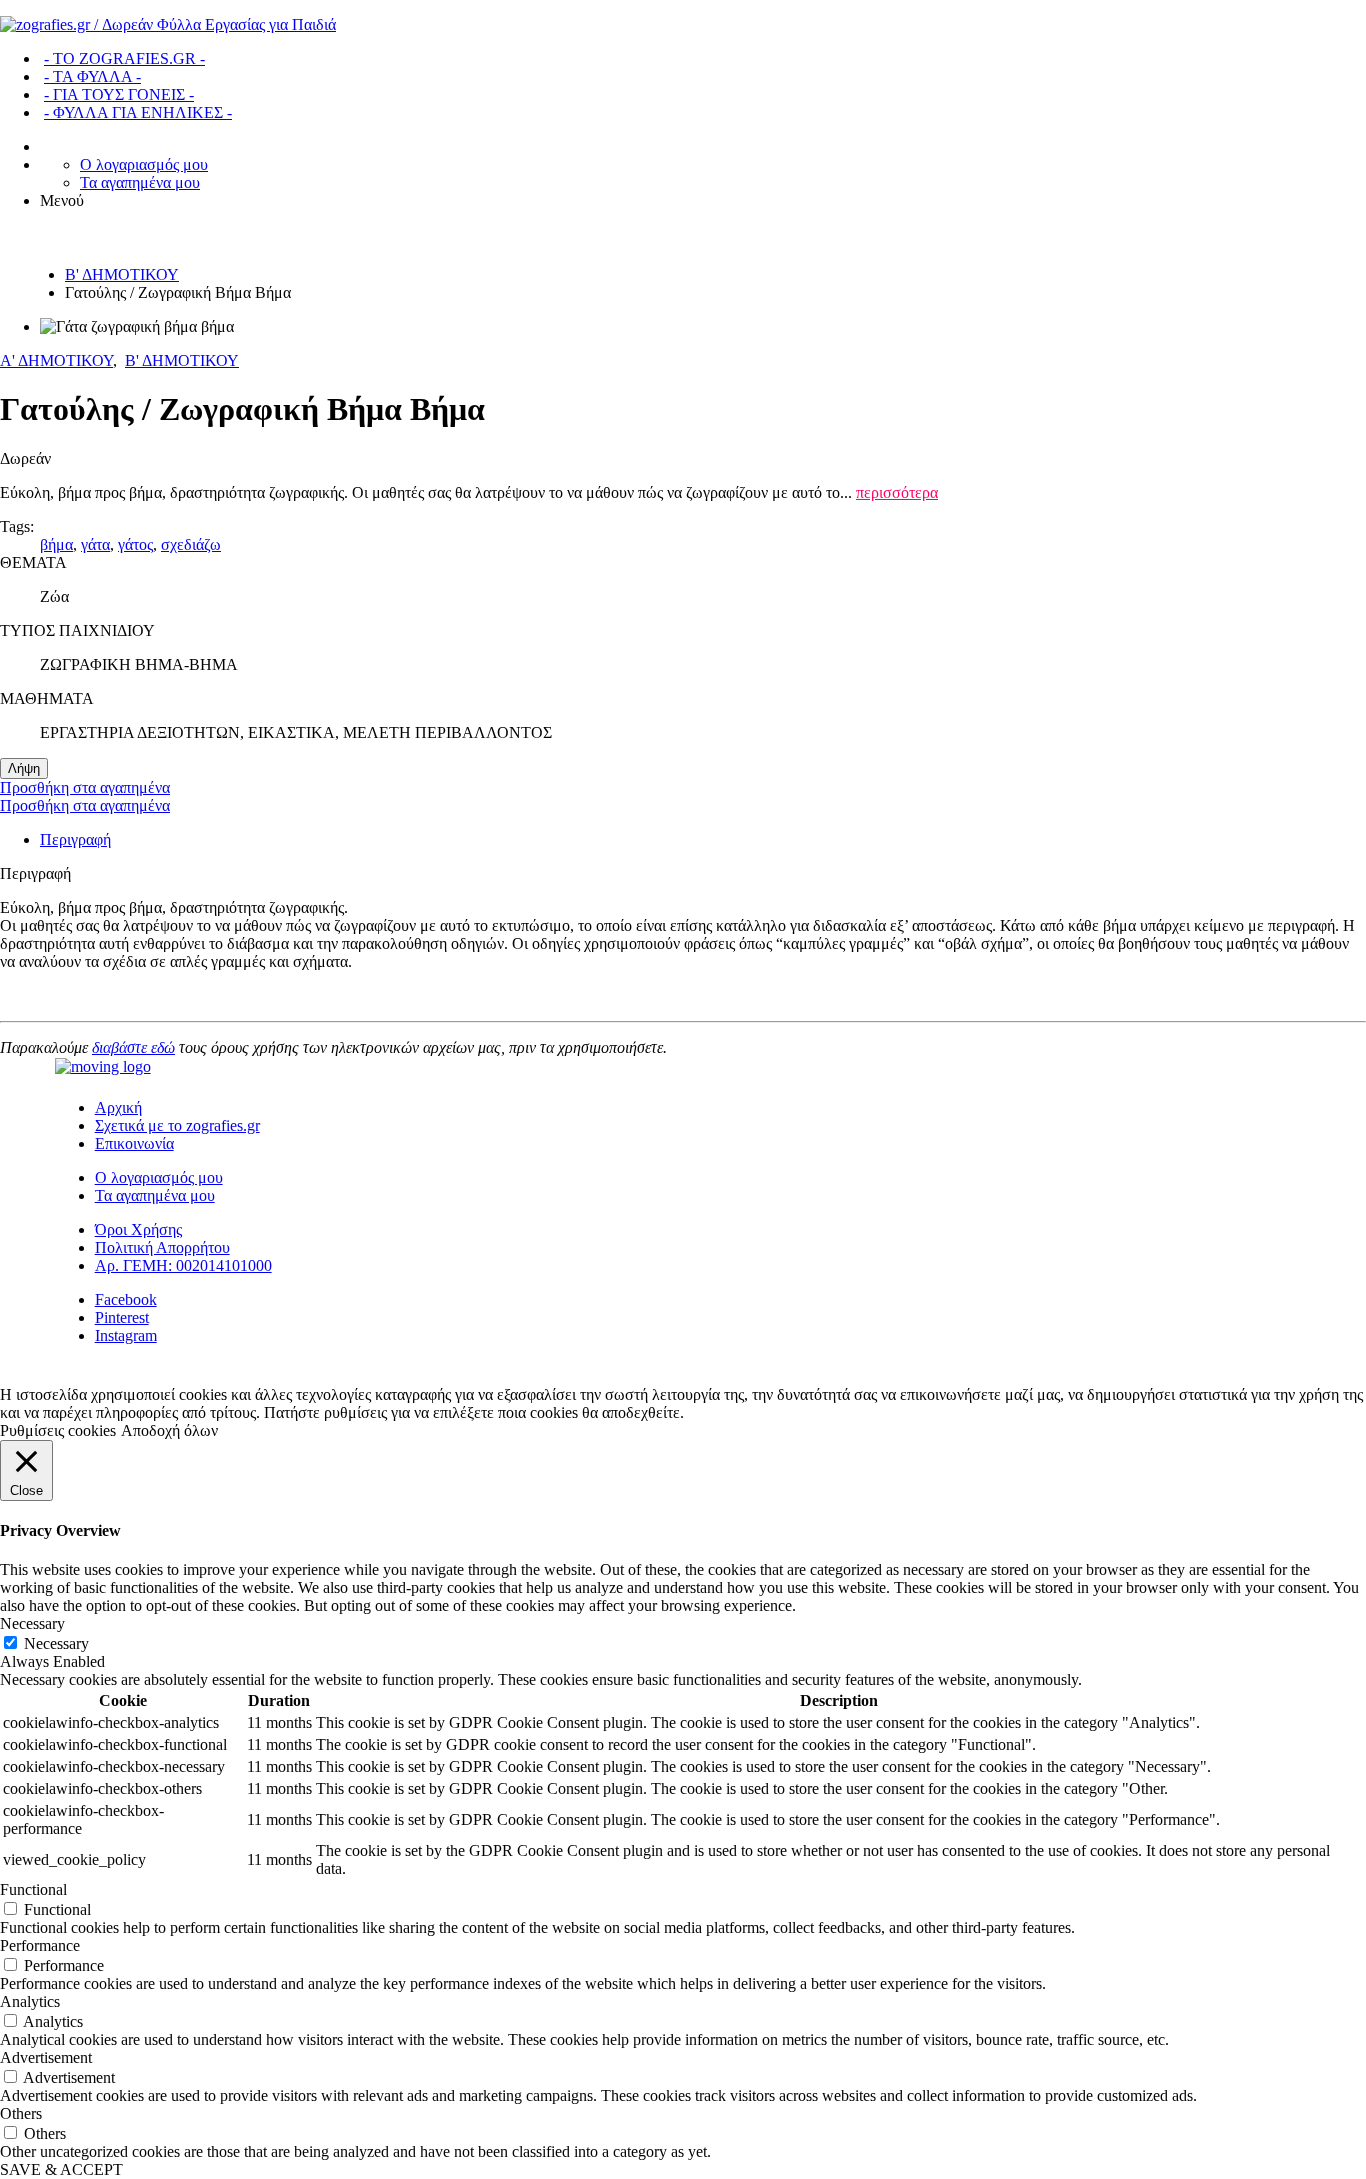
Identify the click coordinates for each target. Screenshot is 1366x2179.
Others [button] (21, 2113)
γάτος (135, 544)
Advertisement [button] (46, 2057)
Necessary (56, 1643)
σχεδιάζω (191, 544)
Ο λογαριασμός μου (144, 164)
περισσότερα (897, 492)
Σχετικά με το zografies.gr (177, 1125)
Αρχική (118, 1107)
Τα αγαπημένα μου (140, 182)
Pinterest (122, 1317)
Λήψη (24, 768)
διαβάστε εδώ (133, 1047)
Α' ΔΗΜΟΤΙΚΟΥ (56, 360)
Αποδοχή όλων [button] (169, 1430)
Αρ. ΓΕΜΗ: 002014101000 (183, 1265)
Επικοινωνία (134, 1143)
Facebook (126, 1299)
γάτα (95, 544)
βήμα (56, 544)
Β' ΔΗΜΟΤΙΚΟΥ (122, 274)
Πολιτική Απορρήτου (162, 1247)
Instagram (126, 1335)
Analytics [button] (30, 2001)
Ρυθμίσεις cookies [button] (58, 1430)
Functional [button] (33, 1889)
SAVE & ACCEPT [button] (61, 2169)
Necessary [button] (32, 1623)
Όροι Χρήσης (138, 1229)
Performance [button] (40, 1945)
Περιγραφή (75, 839)
